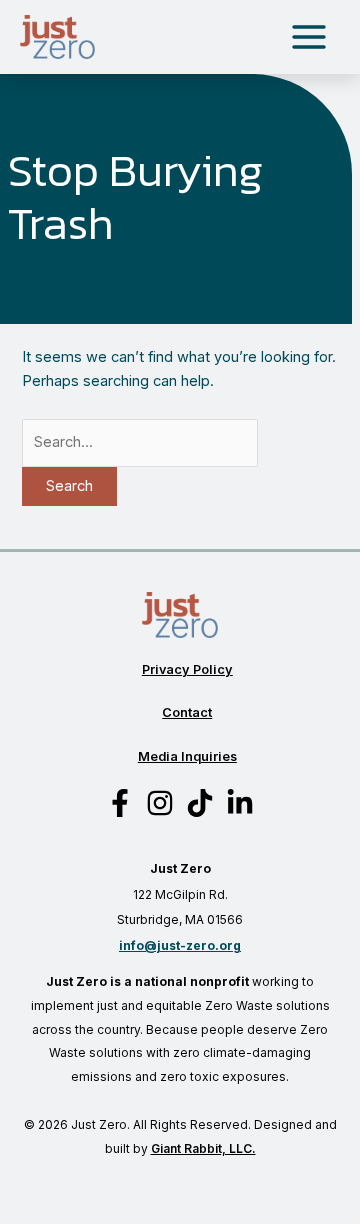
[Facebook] (120, 803)
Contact (187, 712)
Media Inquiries (187, 756)
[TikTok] (200, 803)
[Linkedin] (240, 803)
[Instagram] (160, 803)
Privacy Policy (187, 669)
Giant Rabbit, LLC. (203, 1148)
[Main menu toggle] (309, 37)
